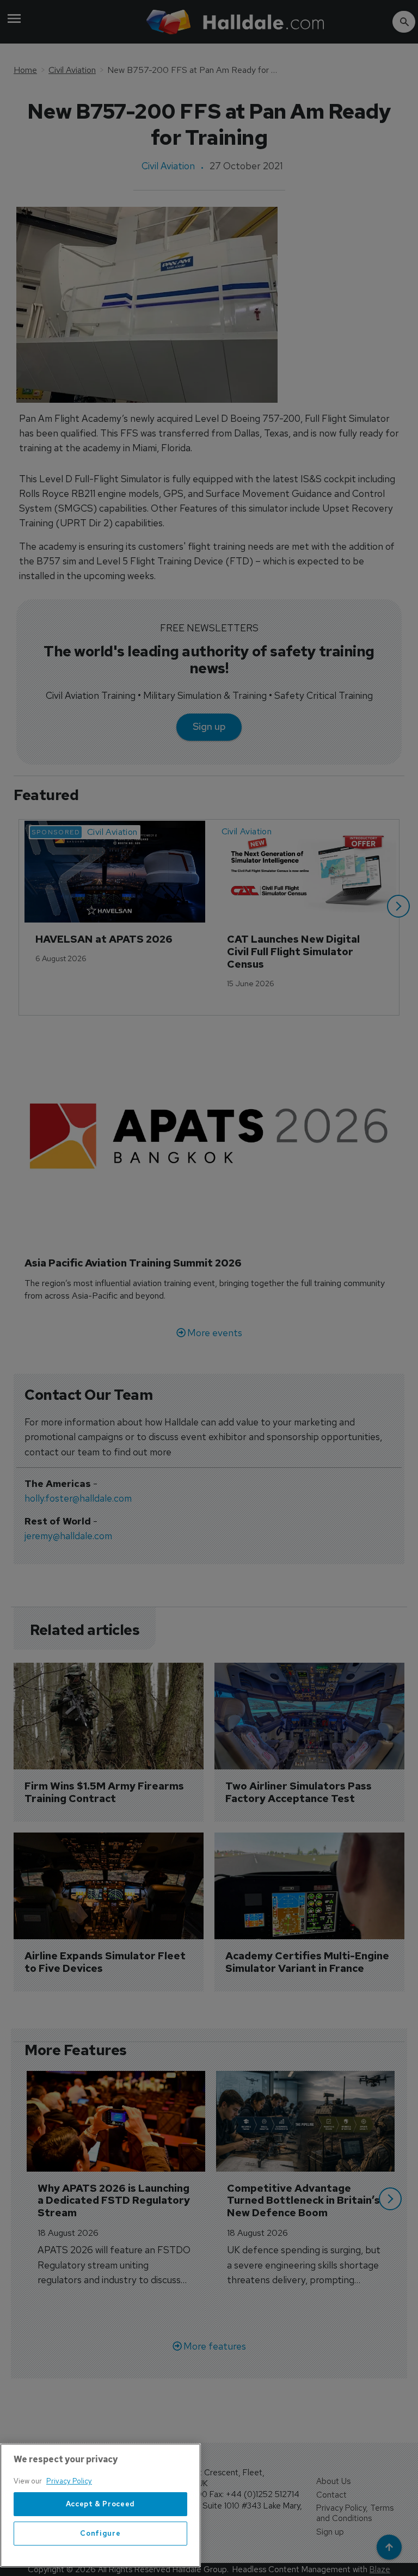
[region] (100, 2505)
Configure (100, 2533)
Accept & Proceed (101, 2504)
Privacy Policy (69, 2481)
